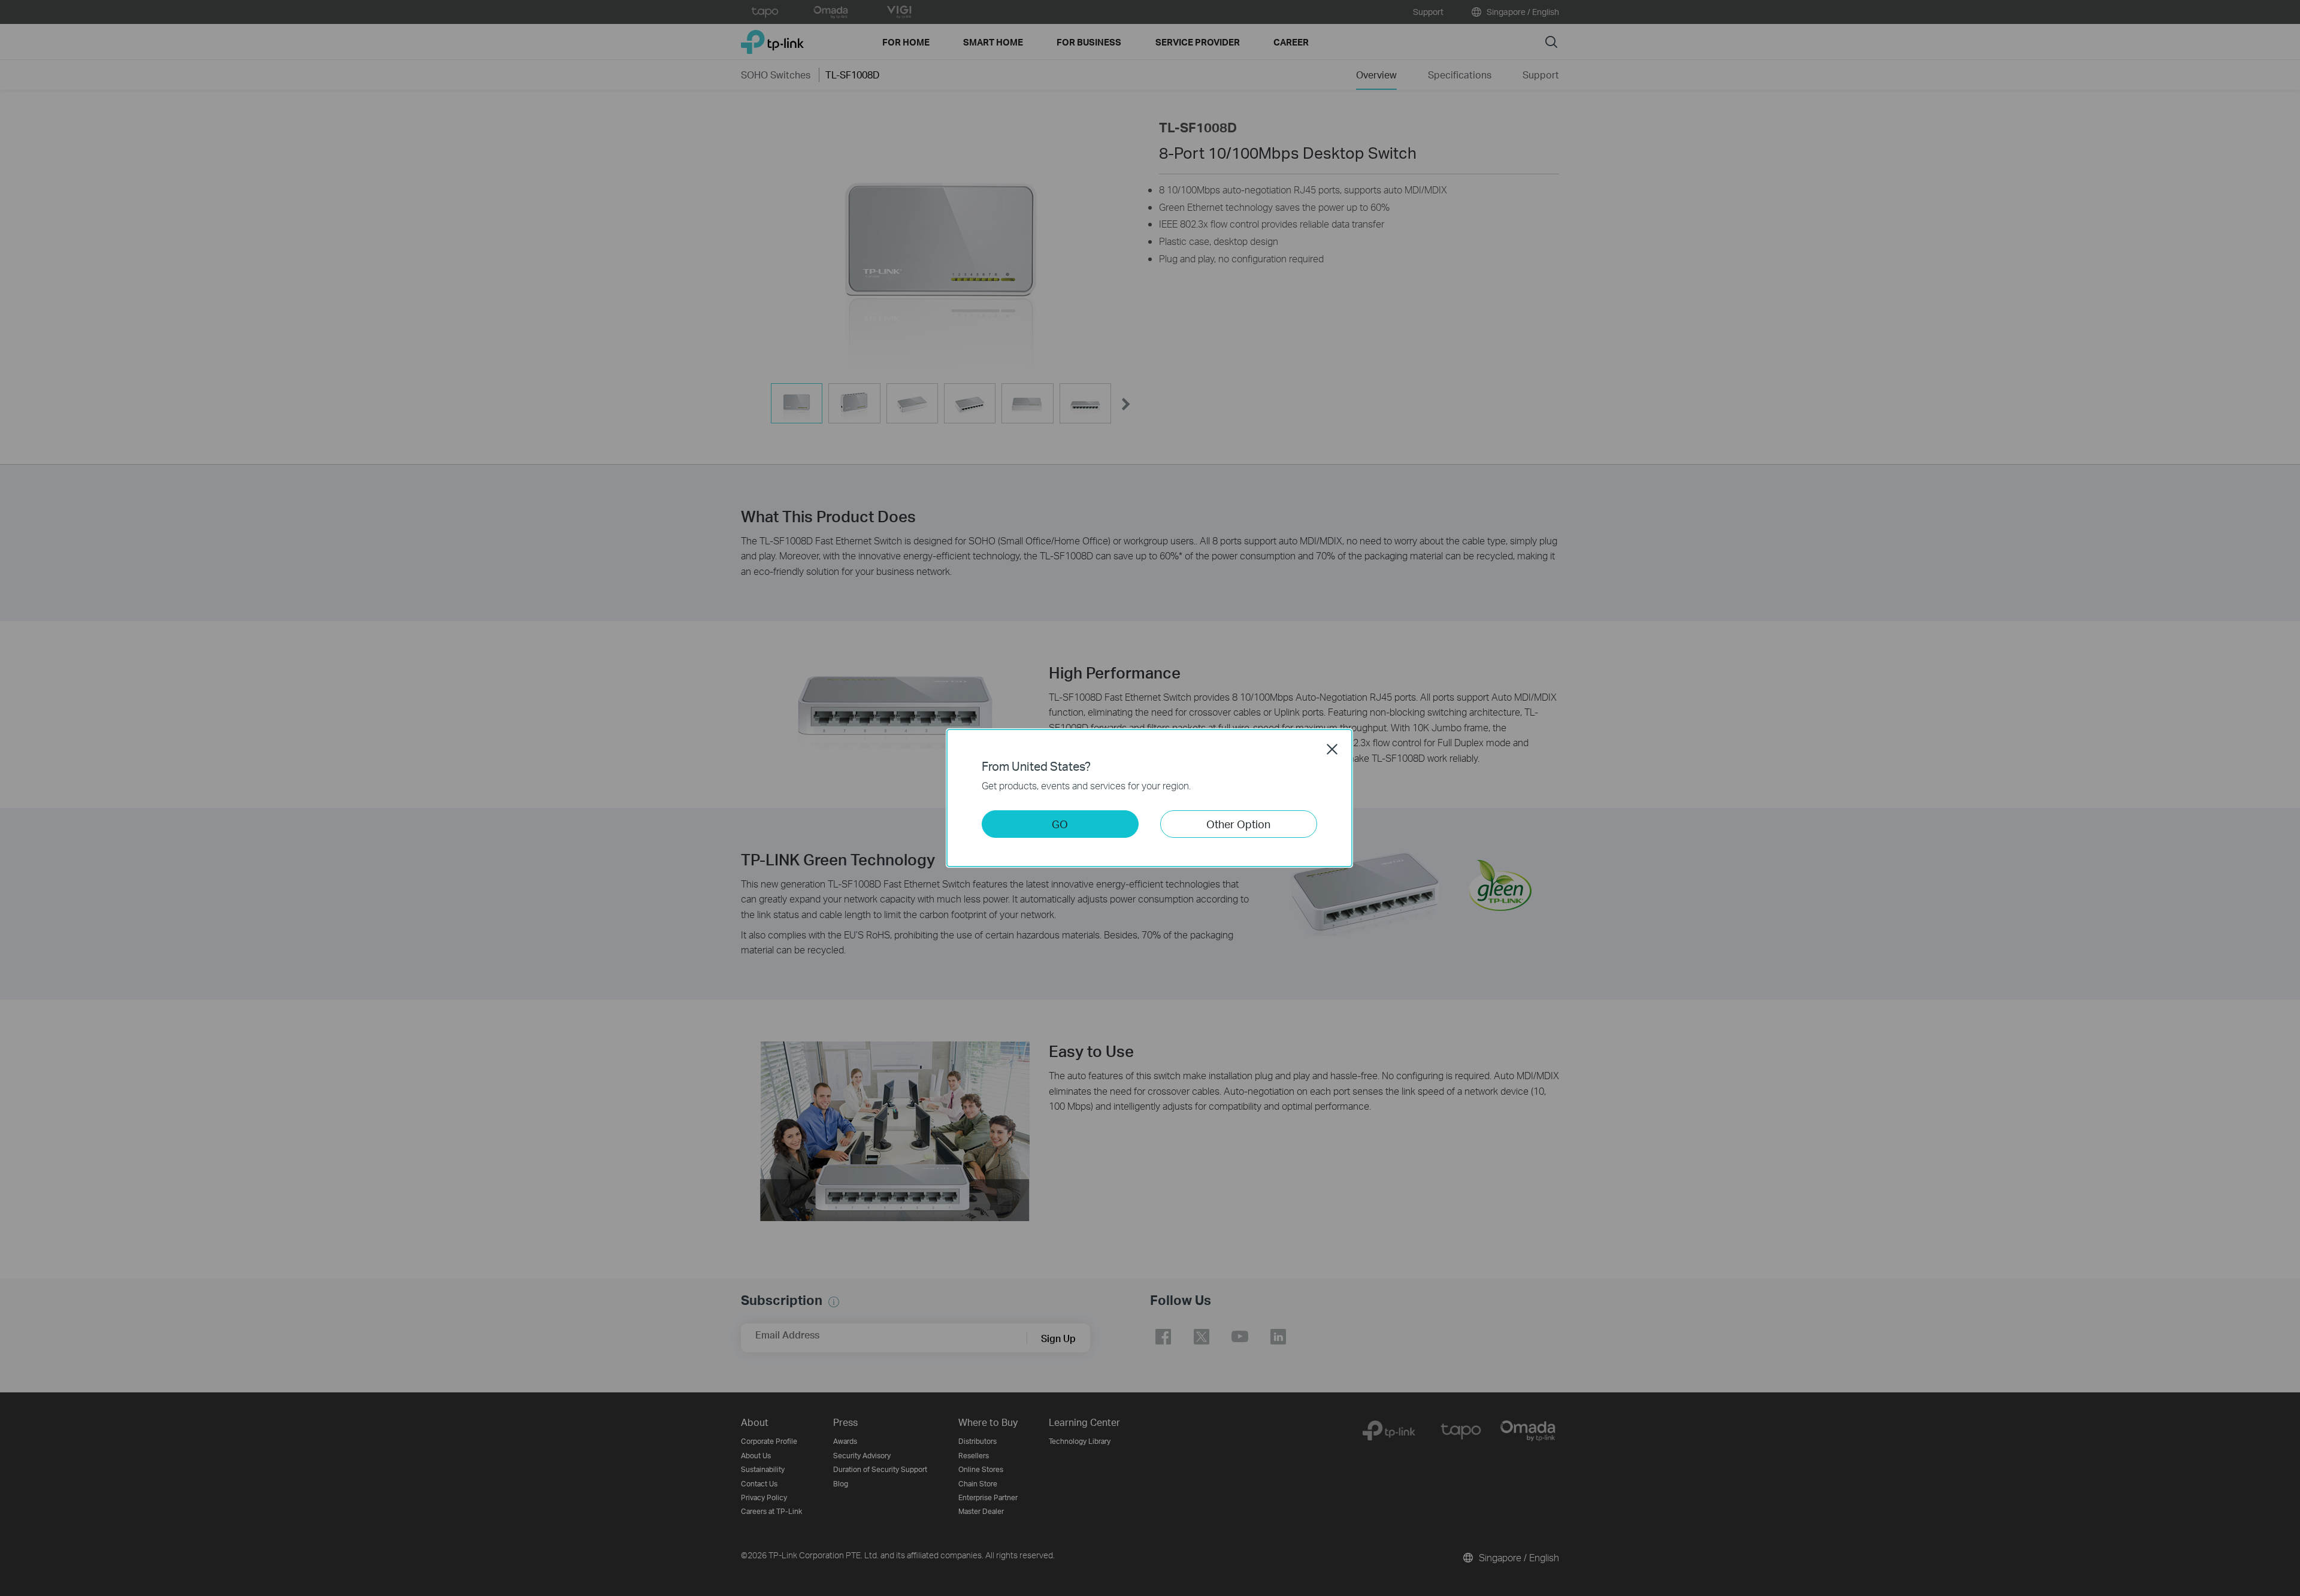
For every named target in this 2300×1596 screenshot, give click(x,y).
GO (1060, 824)
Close (1332, 749)
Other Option (1238, 824)
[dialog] (1150, 798)
